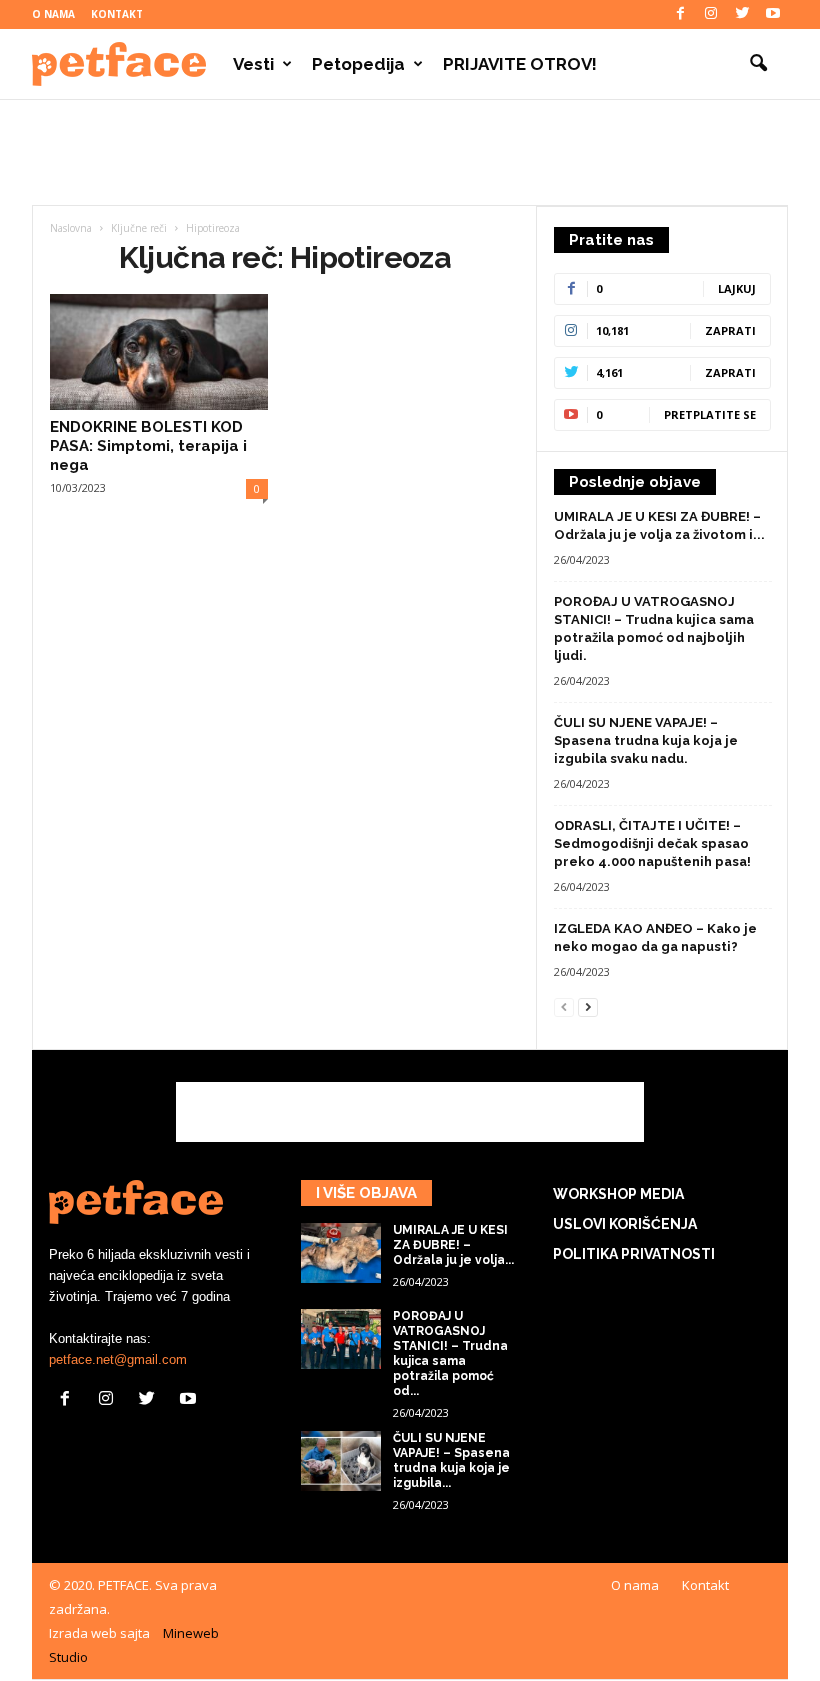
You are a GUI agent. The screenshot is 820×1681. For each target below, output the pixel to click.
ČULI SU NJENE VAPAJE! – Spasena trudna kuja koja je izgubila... (451, 1460)
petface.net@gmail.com (118, 1359)
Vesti (253, 64)
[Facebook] (680, 14)
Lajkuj (737, 288)
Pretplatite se (710, 414)
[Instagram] (711, 14)
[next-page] (588, 1006)
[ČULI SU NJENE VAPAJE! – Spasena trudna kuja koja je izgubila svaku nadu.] (341, 1461)
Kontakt (117, 14)
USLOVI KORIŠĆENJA (625, 1224)
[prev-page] (564, 1006)
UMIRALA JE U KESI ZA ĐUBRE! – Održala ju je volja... (453, 1245)
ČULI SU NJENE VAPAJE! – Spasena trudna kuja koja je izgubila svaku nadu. (646, 740)
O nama (53, 14)
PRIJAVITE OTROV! (520, 64)
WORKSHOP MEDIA (618, 1194)
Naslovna (71, 228)
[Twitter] (742, 14)
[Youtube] (773, 14)
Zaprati (730, 330)
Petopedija (358, 64)
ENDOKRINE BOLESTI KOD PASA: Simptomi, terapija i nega (148, 446)
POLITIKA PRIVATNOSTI (634, 1254)
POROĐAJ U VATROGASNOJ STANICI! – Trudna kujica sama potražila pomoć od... (450, 1353)
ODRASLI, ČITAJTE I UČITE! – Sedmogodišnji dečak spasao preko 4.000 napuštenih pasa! (652, 843)
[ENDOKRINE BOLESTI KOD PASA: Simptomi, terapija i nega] (159, 352)
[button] (758, 64)
